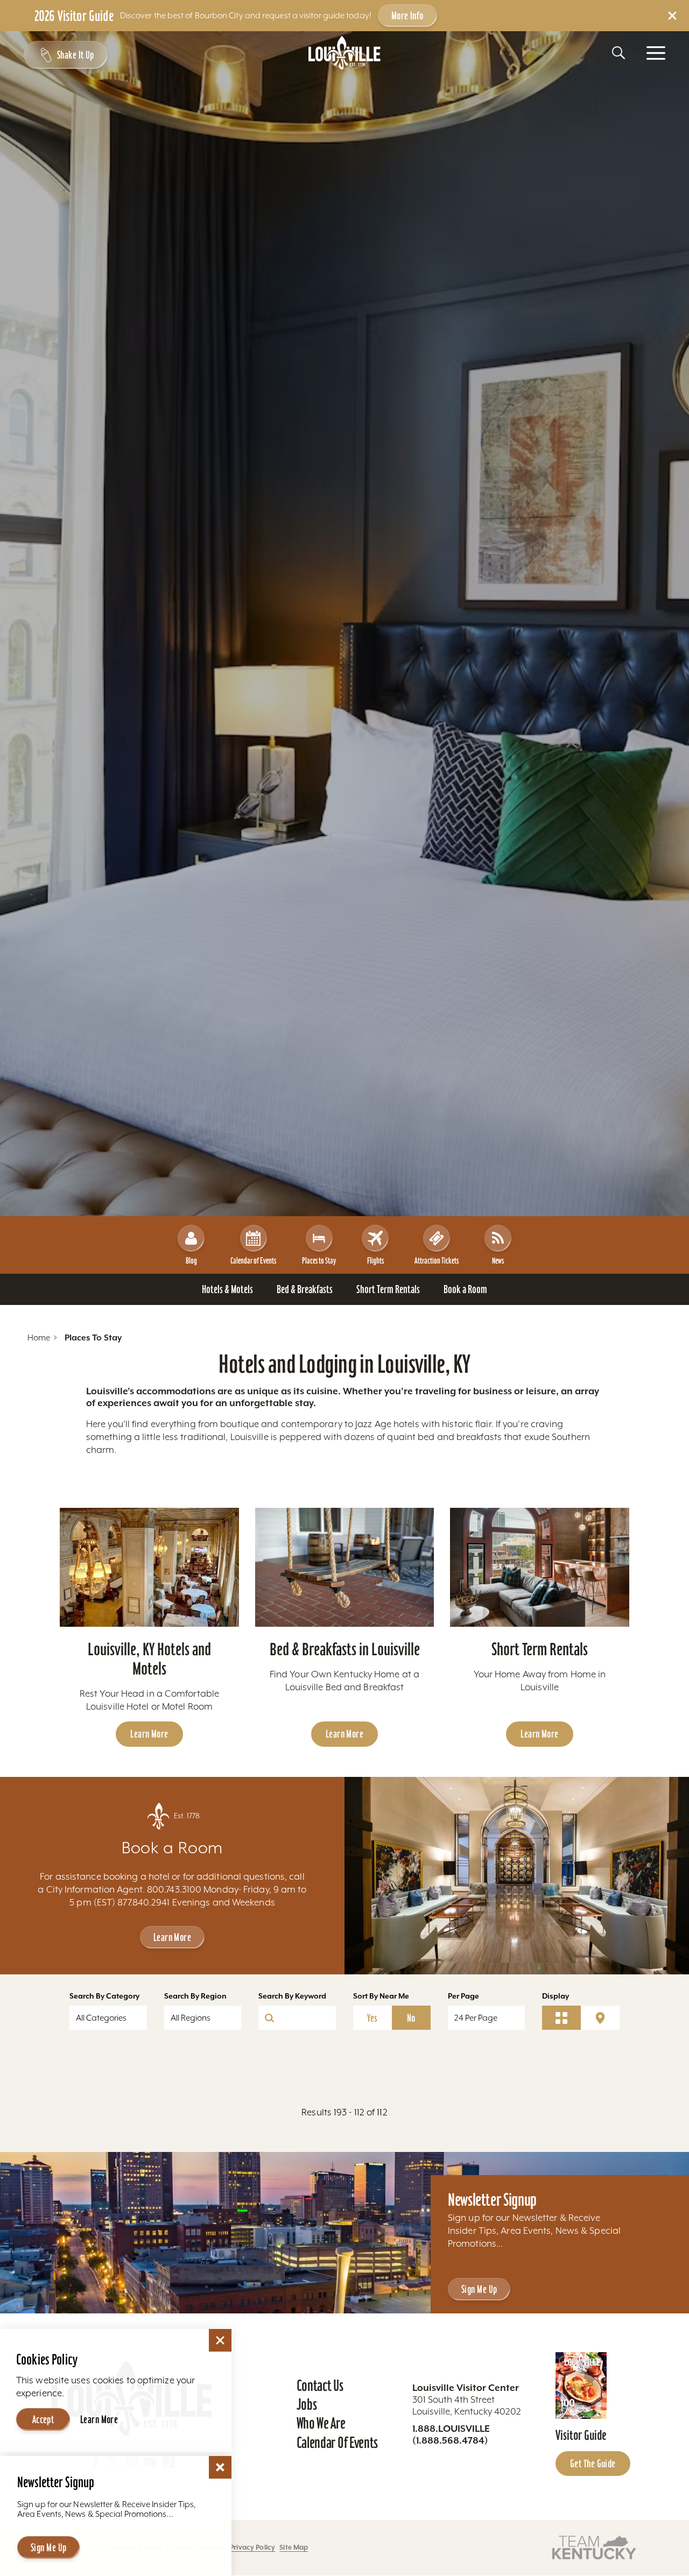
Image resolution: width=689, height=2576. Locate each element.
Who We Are (321, 2423)
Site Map (294, 2547)
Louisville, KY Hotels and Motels (149, 1659)
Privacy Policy (252, 2547)
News (498, 1261)
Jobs (307, 2404)
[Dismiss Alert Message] (672, 16)
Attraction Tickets (437, 1261)
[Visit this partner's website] (594, 2547)
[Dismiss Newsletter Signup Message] (220, 2467)
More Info (407, 16)
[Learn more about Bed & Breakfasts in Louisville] (345, 1568)
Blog (191, 1261)
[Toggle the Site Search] (618, 53)
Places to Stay (319, 1261)
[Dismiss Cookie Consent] (220, 2340)
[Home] (344, 53)
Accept (43, 2419)
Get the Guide (593, 2464)
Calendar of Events (253, 1261)
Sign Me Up (479, 2289)
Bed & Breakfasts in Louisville (345, 1649)
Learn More (149, 1734)
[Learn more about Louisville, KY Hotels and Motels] (149, 1568)
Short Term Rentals (540, 1649)
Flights (375, 1261)
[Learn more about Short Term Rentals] (540, 1568)
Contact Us (320, 2386)
